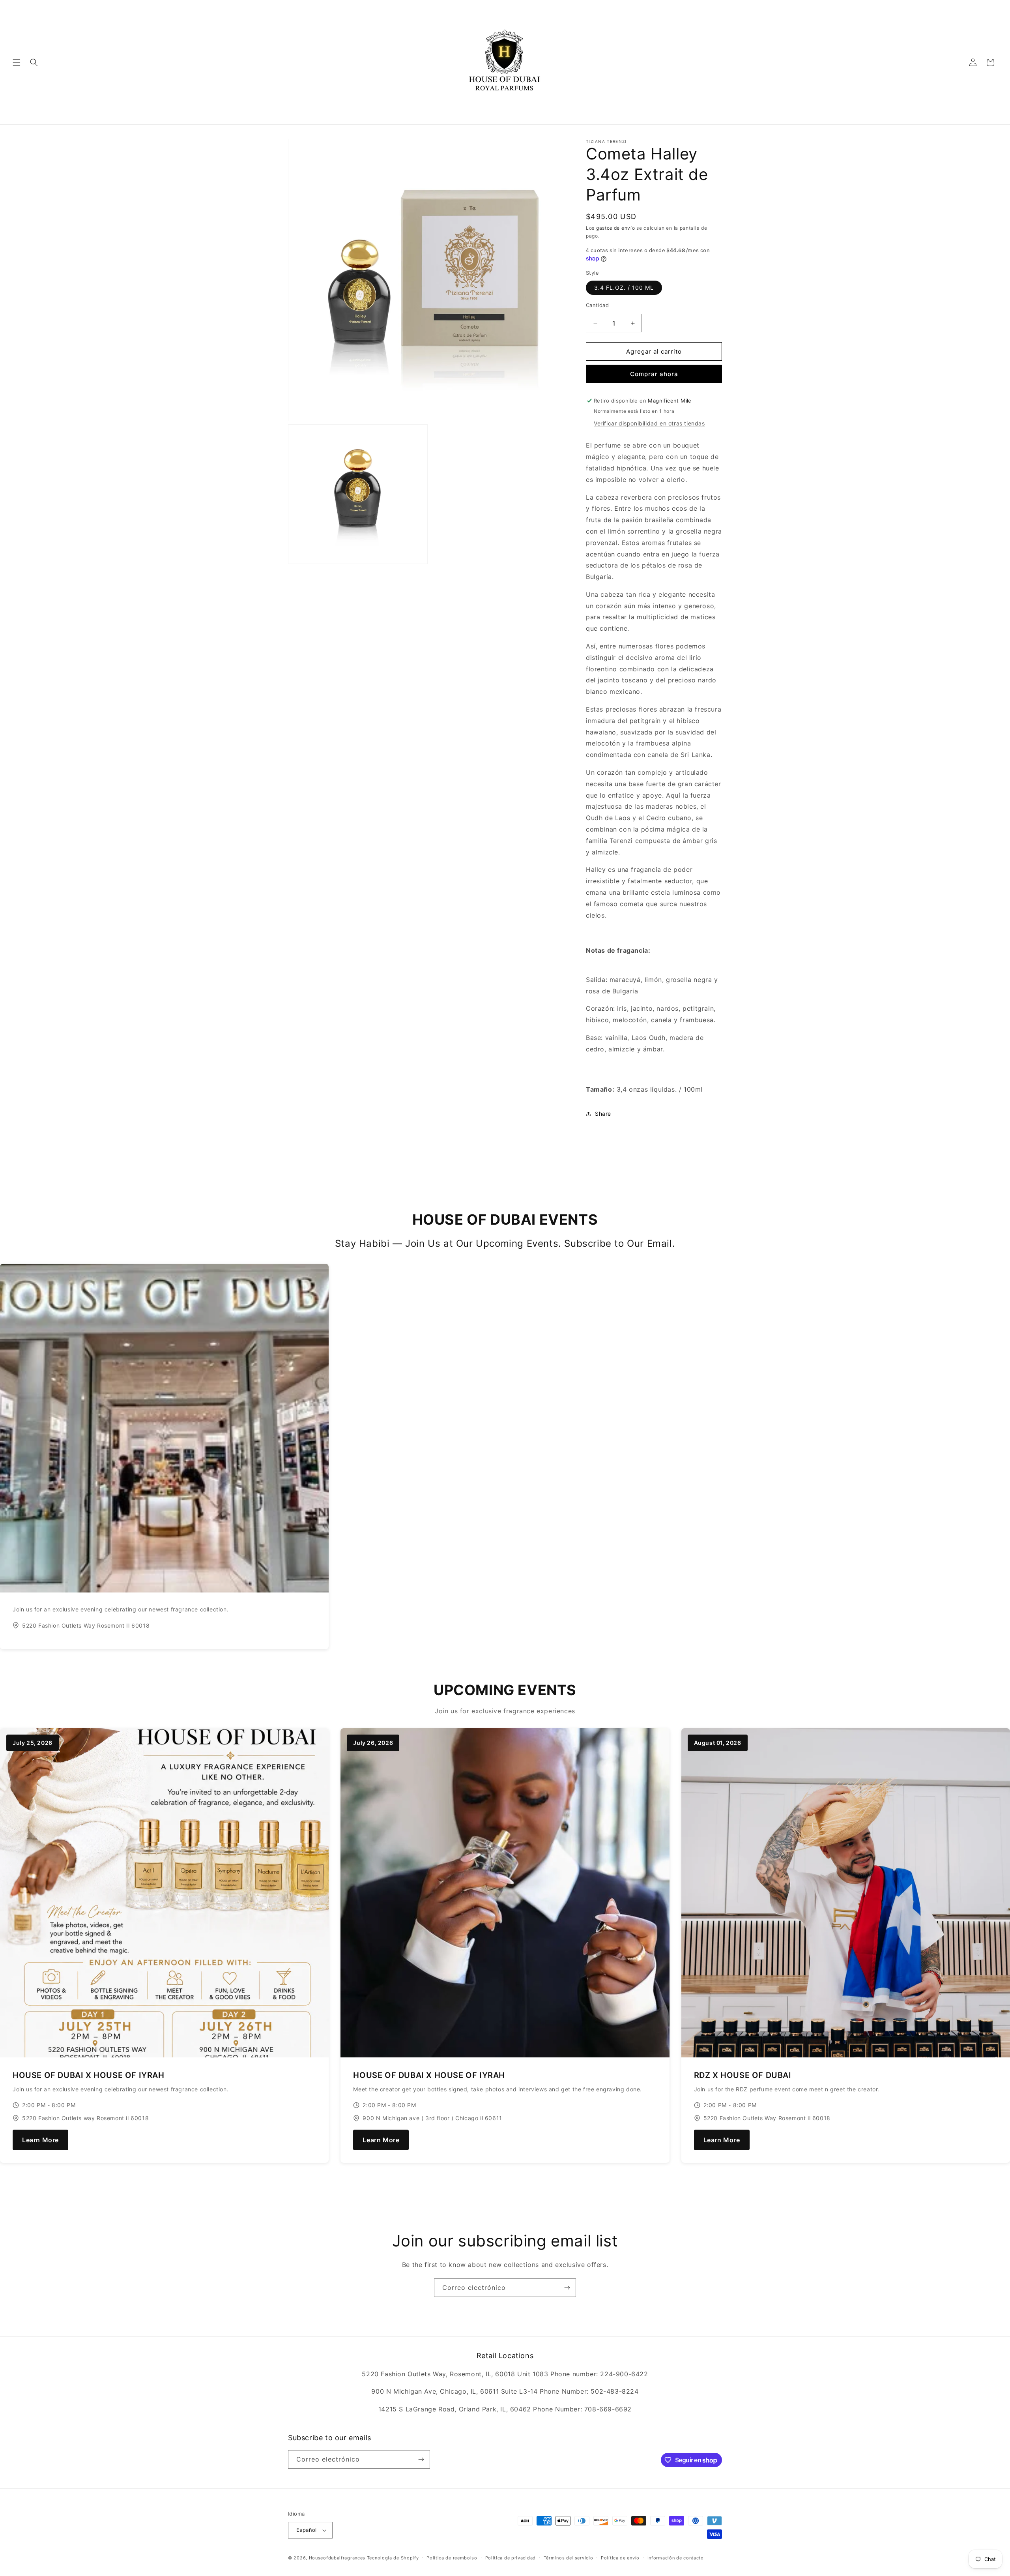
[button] (17, 62)
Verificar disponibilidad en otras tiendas (649, 423)
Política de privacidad (511, 2558)
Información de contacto (676, 2558)
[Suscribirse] (567, 2288)
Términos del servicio (569, 2558)
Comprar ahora (654, 374)
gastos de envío (616, 228)
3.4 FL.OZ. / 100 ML (624, 288)
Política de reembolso (452, 2558)
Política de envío (620, 2558)
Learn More (40, 2140)
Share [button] (603, 1114)
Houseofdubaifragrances (337, 2558)
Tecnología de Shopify (393, 2558)
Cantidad (597, 305)
